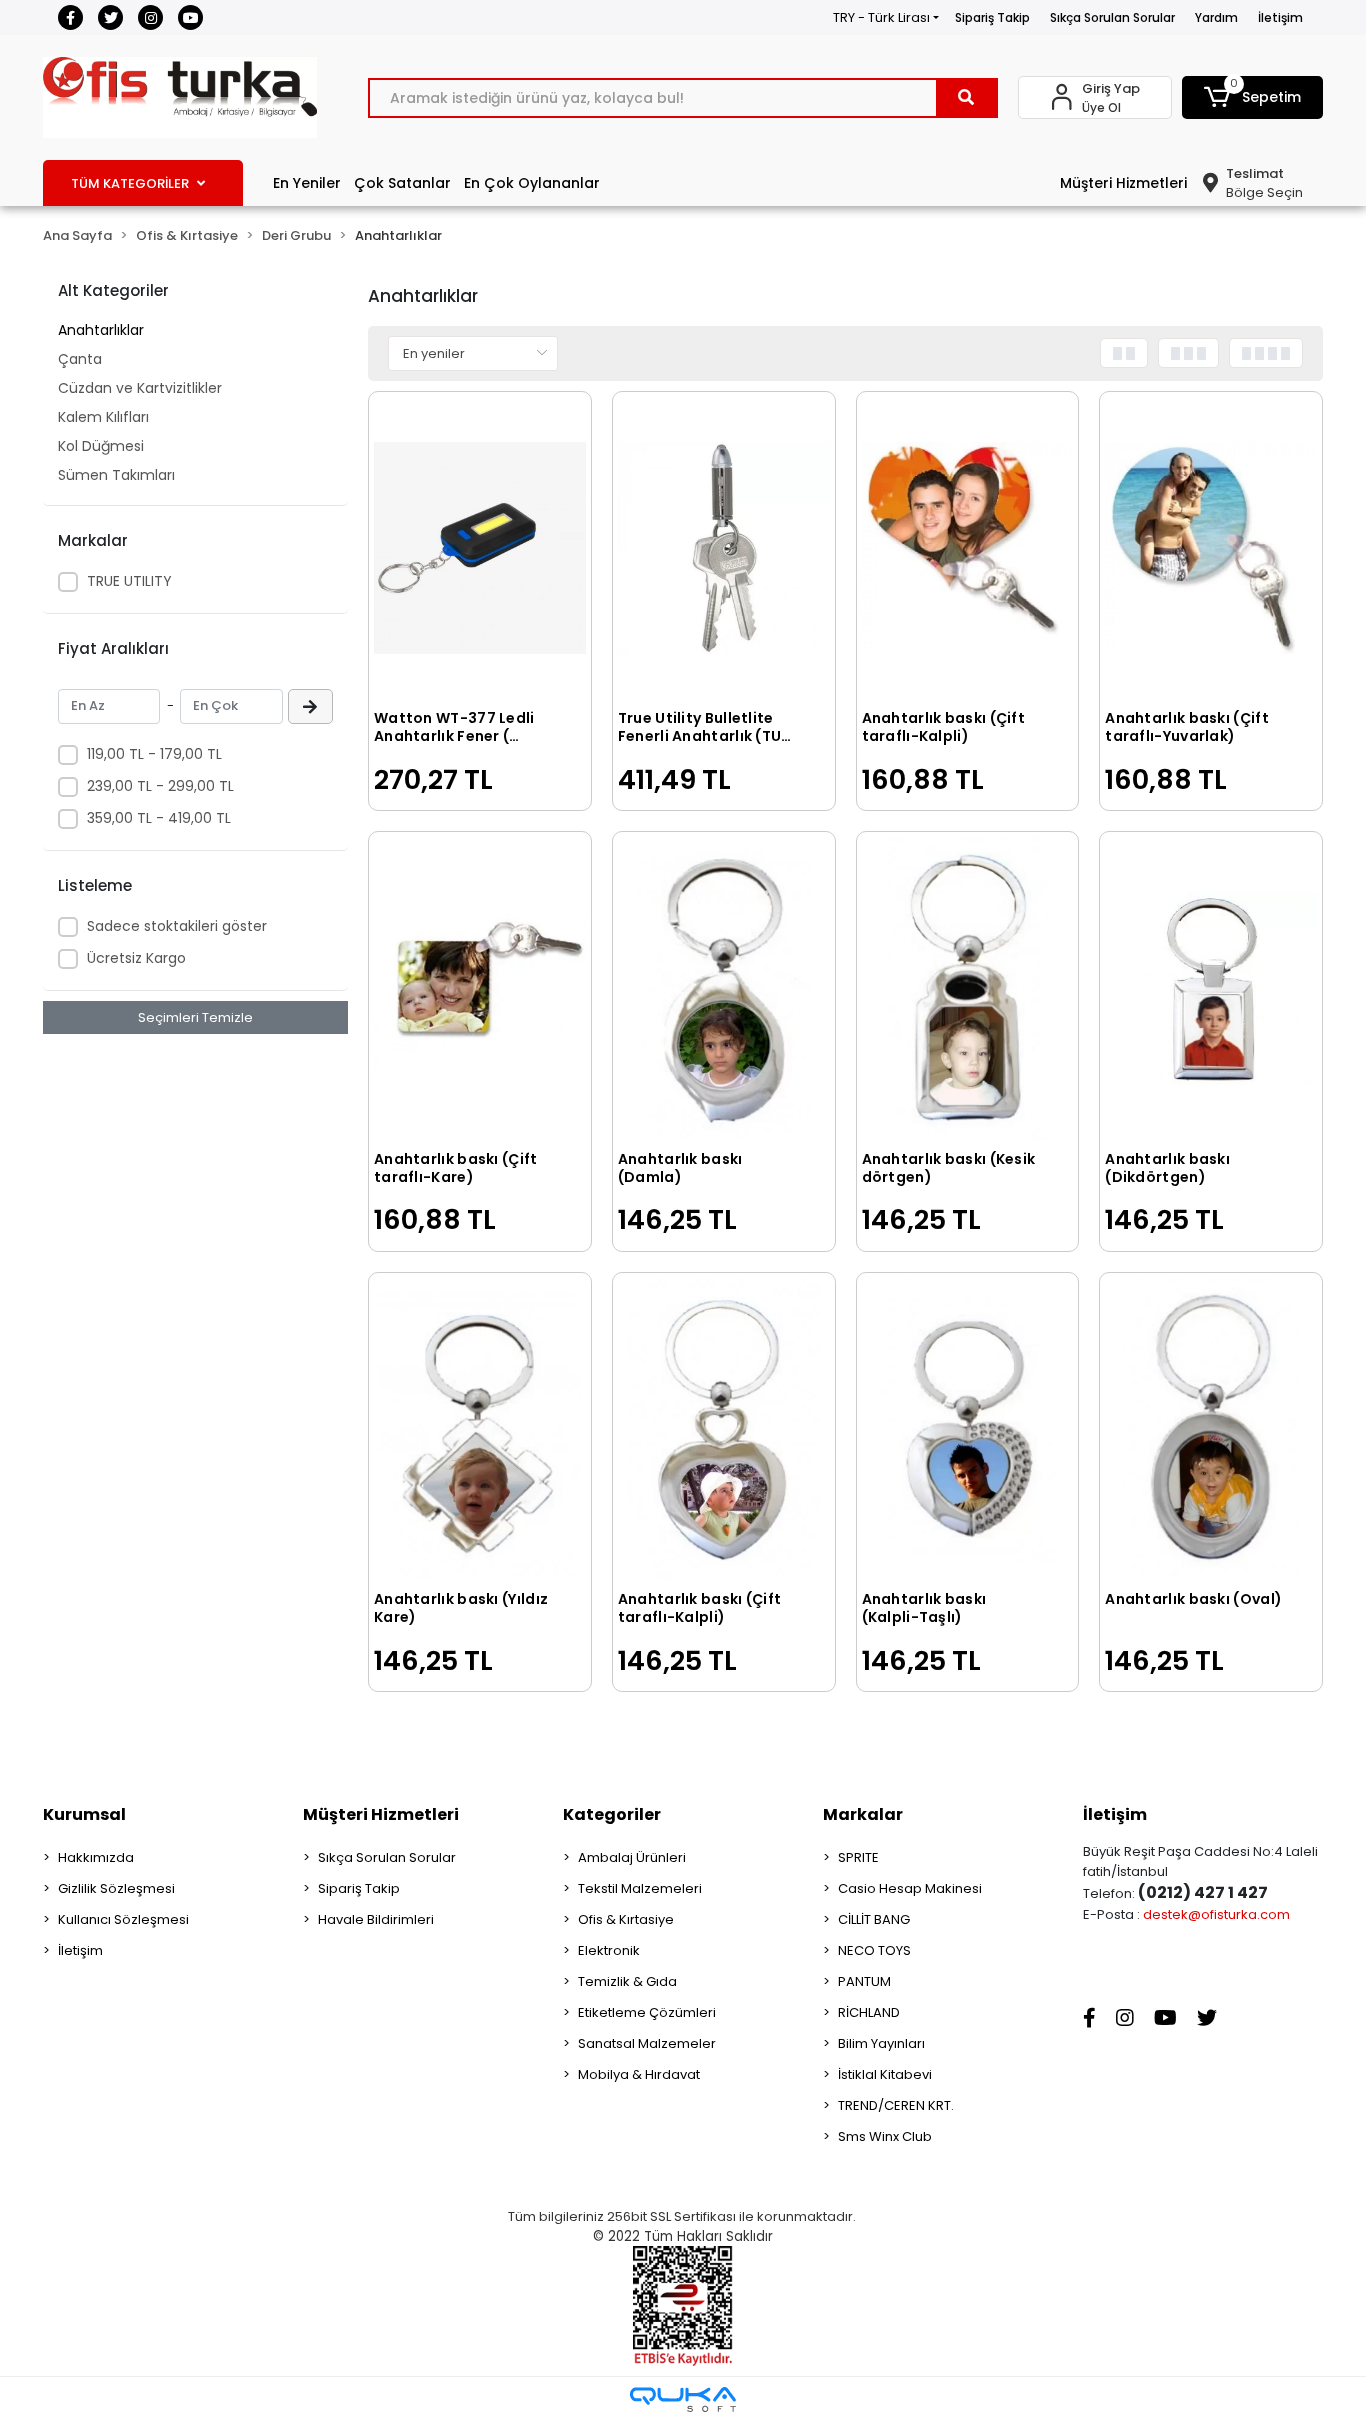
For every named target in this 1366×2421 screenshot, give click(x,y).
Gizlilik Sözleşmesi (116, 1888)
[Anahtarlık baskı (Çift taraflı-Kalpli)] (968, 548)
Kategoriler (612, 1814)
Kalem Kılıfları (103, 417)
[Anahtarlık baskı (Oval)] (1211, 1429)
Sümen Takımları (116, 475)
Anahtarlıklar (101, 330)
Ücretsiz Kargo (136, 958)
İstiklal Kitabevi (885, 2074)
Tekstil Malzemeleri (640, 1888)
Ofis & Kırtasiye (626, 1919)
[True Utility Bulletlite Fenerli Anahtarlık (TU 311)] (724, 548)
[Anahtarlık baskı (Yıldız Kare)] (480, 1429)
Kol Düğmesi (101, 446)
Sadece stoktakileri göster (177, 926)
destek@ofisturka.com (1216, 1914)
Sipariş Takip (992, 17)
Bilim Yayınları (881, 2043)
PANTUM (864, 1981)
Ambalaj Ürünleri (632, 1857)
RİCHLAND (869, 2012)
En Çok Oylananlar (532, 183)
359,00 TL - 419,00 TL (159, 818)
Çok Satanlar (402, 183)
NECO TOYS (874, 1950)
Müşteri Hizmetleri (1123, 183)
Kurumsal (84, 1814)
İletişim (1280, 17)
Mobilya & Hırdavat (639, 2074)
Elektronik (609, 1950)
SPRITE (858, 1857)
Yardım (1216, 17)
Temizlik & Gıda (627, 1981)
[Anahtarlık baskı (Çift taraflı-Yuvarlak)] (1211, 548)
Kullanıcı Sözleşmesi (123, 1919)
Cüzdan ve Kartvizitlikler (140, 388)
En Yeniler (307, 183)
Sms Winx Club (885, 2136)
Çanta (80, 359)
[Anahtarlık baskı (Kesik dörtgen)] (968, 988)
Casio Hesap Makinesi (910, 1888)
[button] (1253, 97)
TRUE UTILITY (129, 581)
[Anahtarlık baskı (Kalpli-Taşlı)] (968, 1429)
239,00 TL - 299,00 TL (160, 786)
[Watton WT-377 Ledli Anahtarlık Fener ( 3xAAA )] (480, 548)
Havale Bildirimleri (376, 1919)
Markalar (863, 1814)
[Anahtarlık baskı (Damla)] (724, 988)
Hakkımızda (96, 1857)
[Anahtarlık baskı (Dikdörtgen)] (1211, 988)
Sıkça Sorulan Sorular (1112, 17)
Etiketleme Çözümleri (647, 2012)
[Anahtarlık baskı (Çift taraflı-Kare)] (480, 988)
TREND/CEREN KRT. (896, 2105)
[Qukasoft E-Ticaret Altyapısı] (683, 2399)
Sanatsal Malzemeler (647, 2043)
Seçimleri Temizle (195, 1017)
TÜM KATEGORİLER (130, 183)
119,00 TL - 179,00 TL (154, 754)
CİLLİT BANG (874, 1919)
